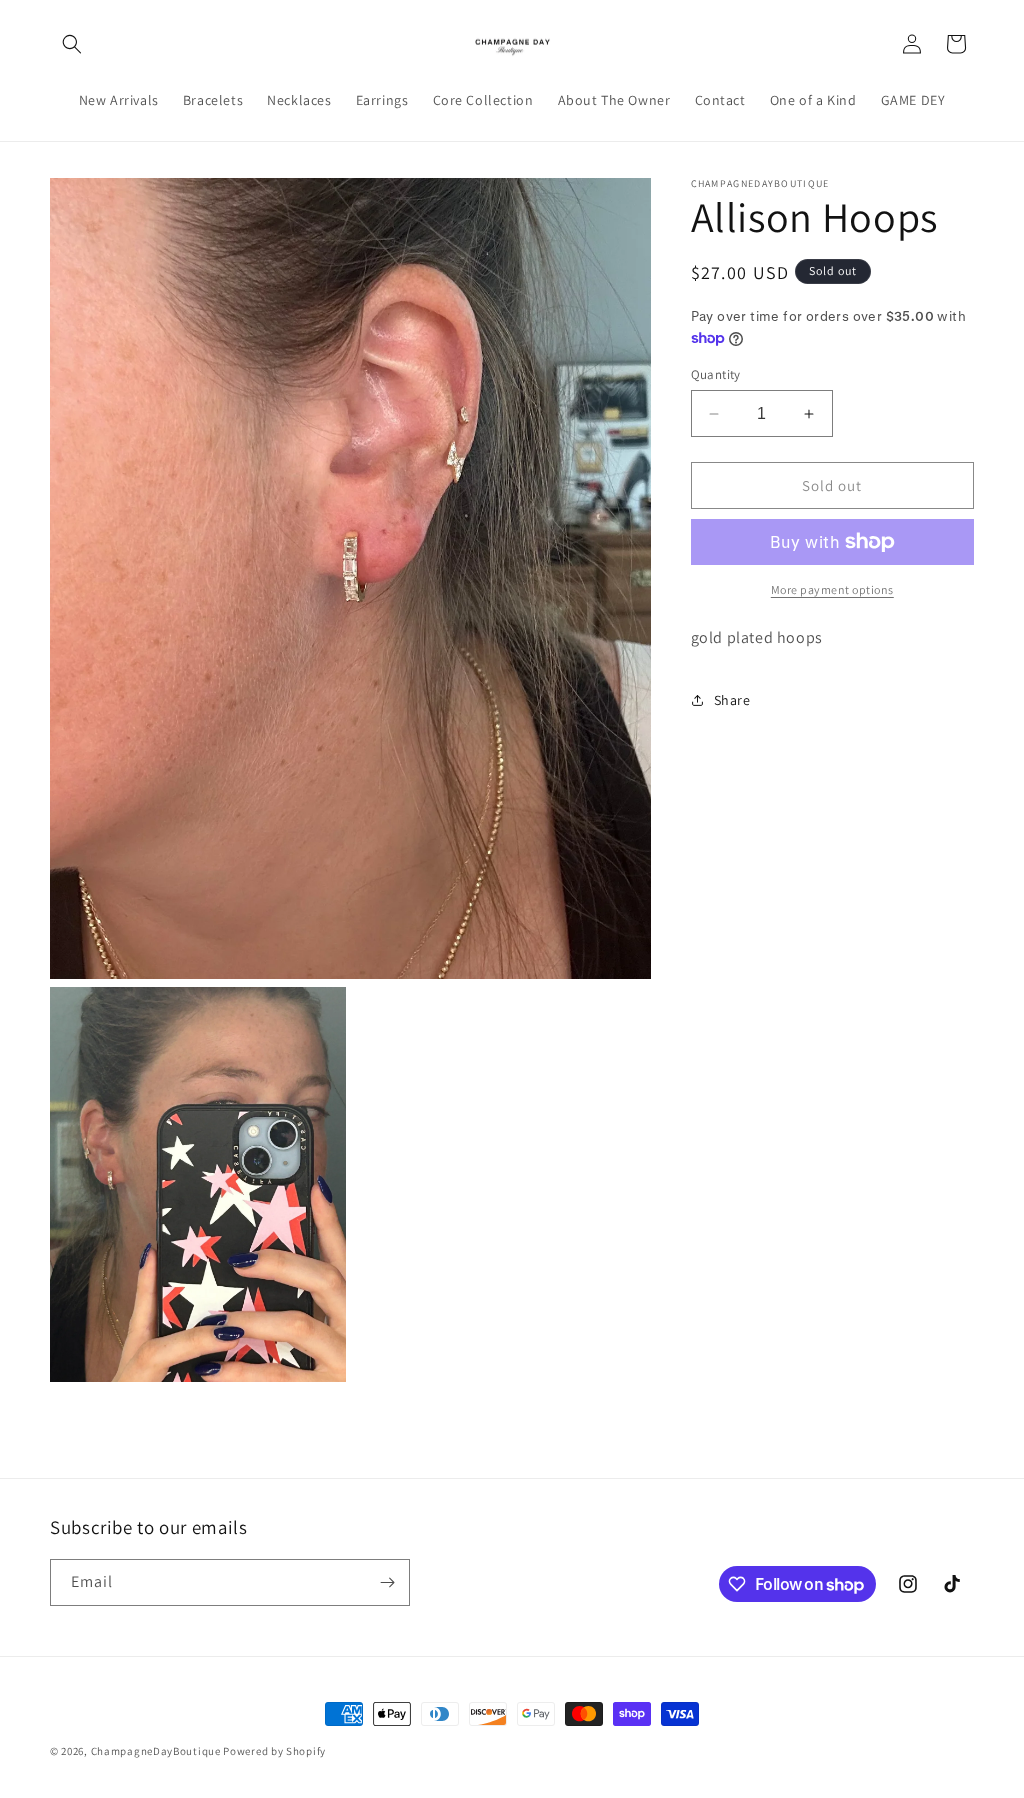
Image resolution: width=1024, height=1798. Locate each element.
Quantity (716, 374)
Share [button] (732, 700)
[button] (72, 44)
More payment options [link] (832, 589)
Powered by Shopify (274, 1751)
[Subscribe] (387, 1582)
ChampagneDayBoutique (156, 1751)
